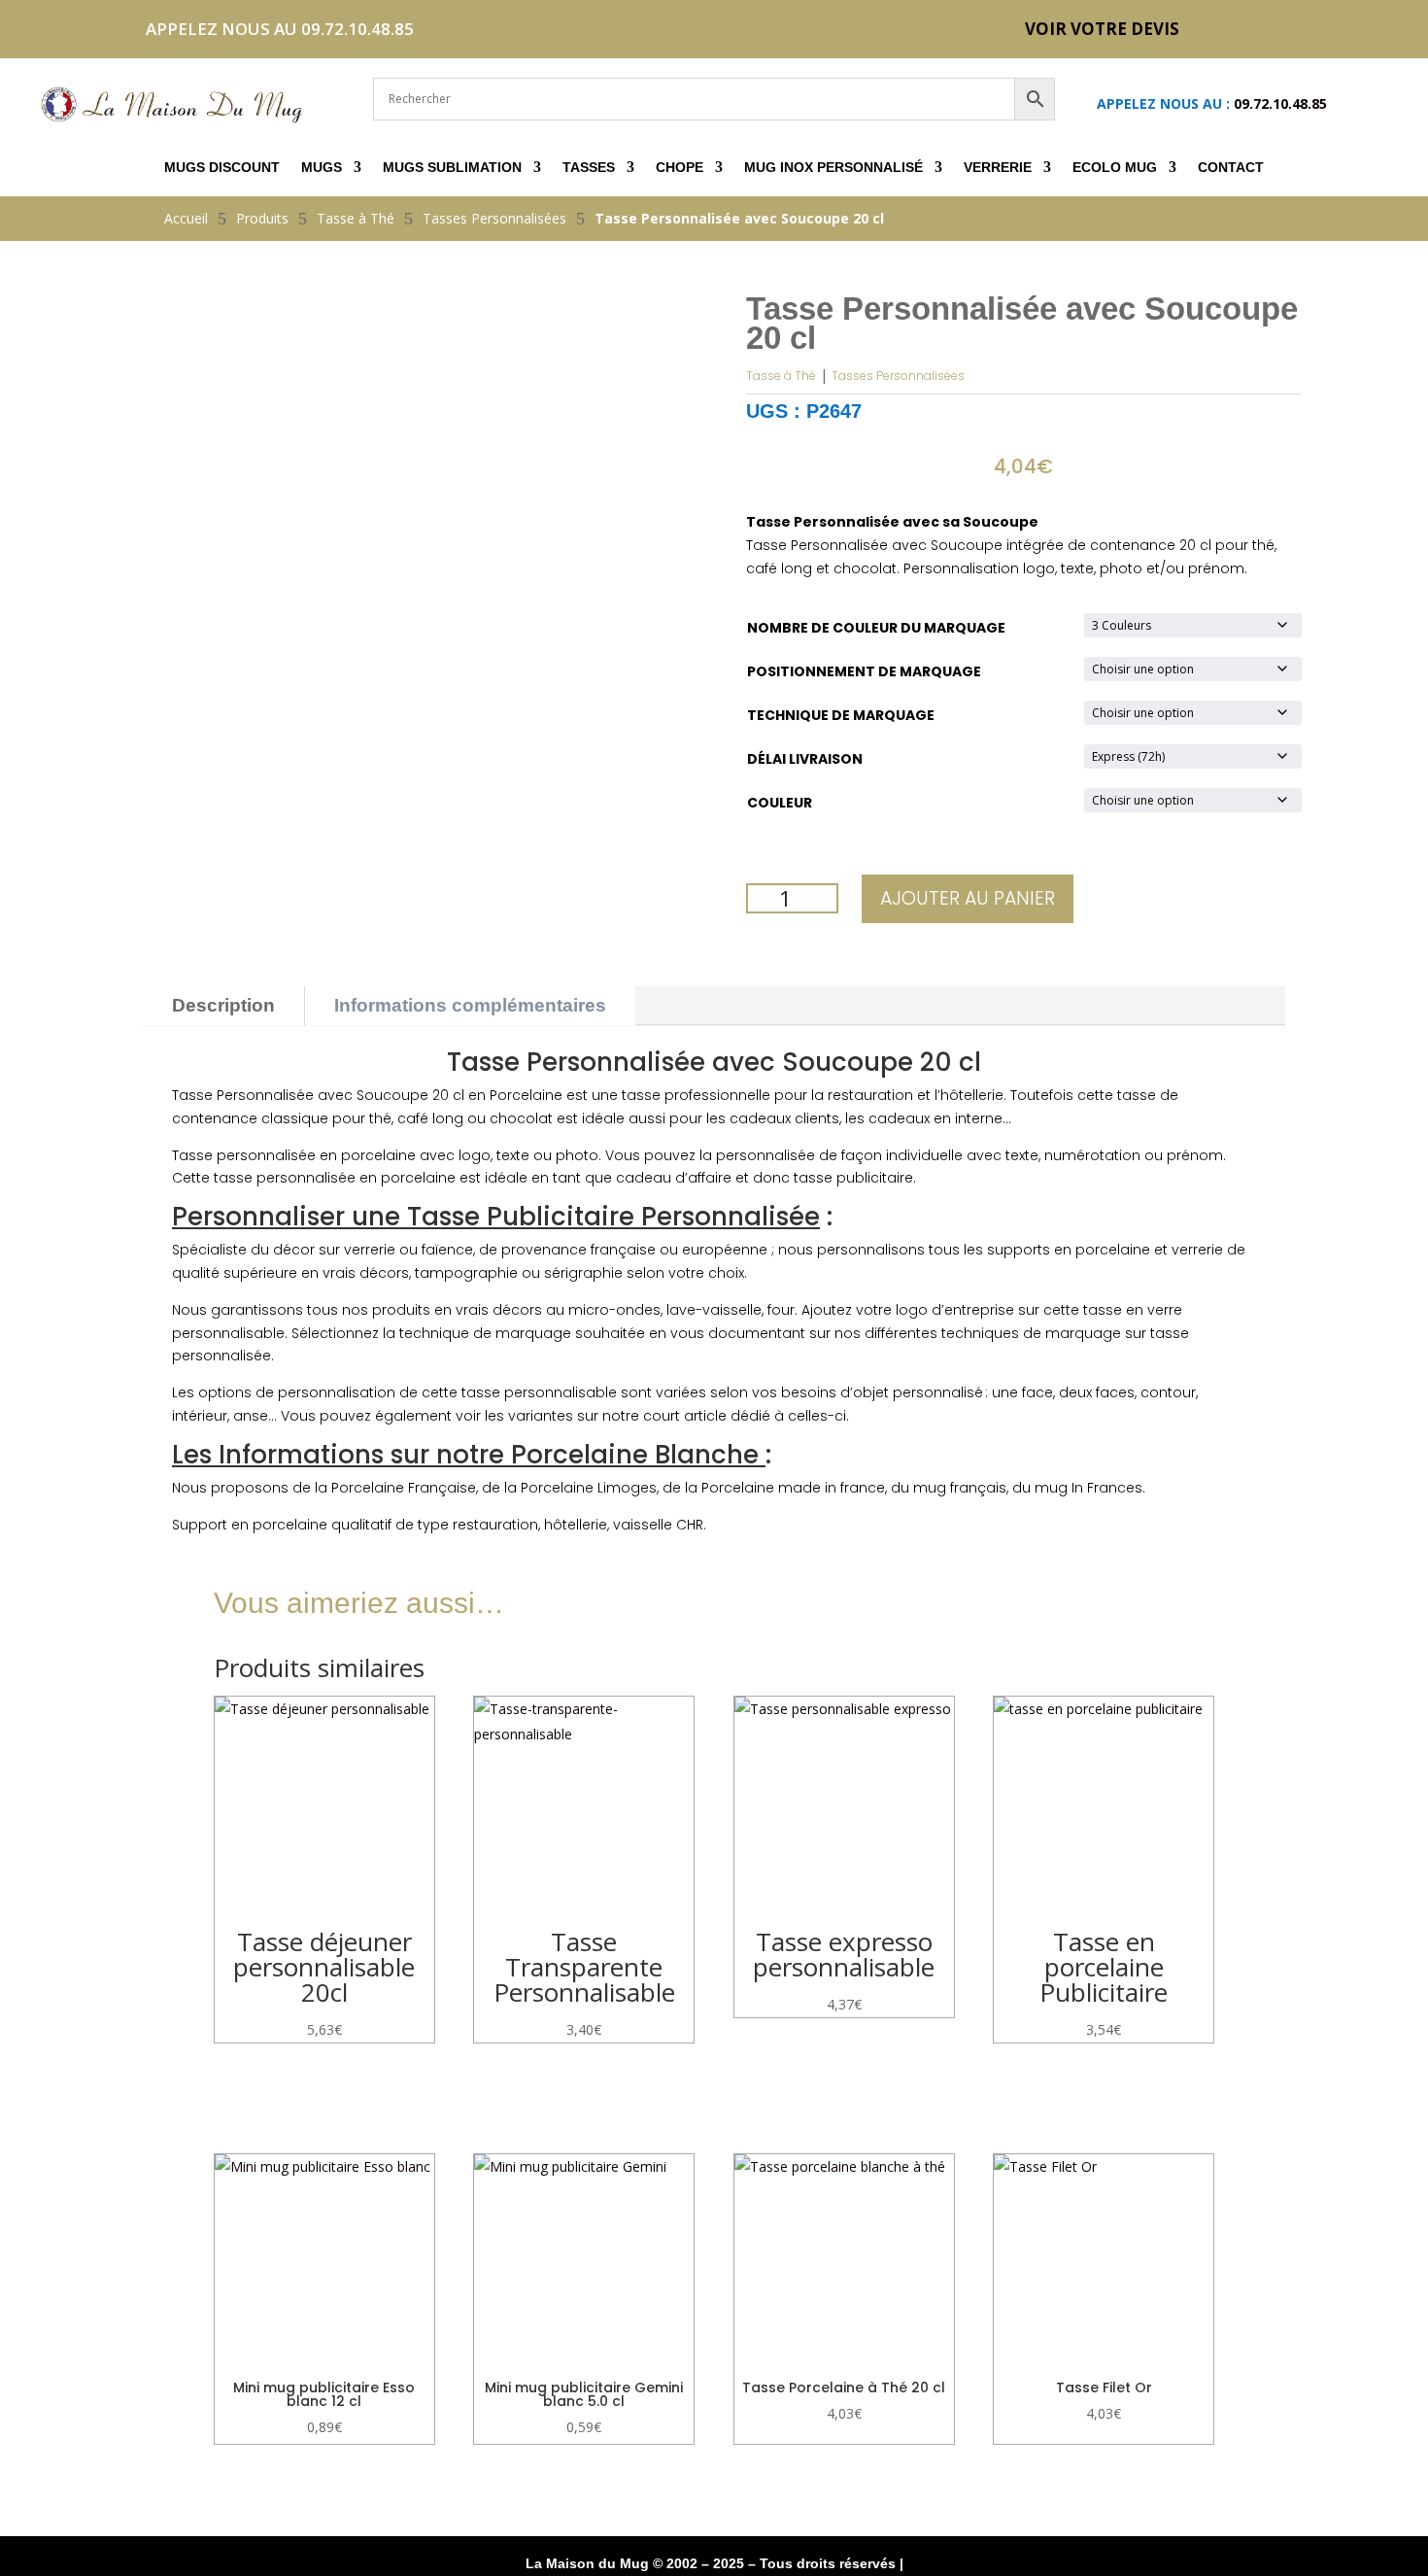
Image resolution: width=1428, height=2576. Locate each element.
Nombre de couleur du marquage (876, 628)
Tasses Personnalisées (898, 376)
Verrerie (998, 168)
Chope (680, 168)
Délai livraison (805, 759)
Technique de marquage (841, 715)
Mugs (322, 168)
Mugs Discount (222, 168)
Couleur (780, 803)
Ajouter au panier (968, 898)
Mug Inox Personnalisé (833, 168)
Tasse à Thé (781, 376)
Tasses (589, 168)
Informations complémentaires (470, 1005)
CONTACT (1231, 168)
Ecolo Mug (1115, 168)
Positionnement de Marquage (864, 671)
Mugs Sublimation (452, 168)
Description (223, 1005)
